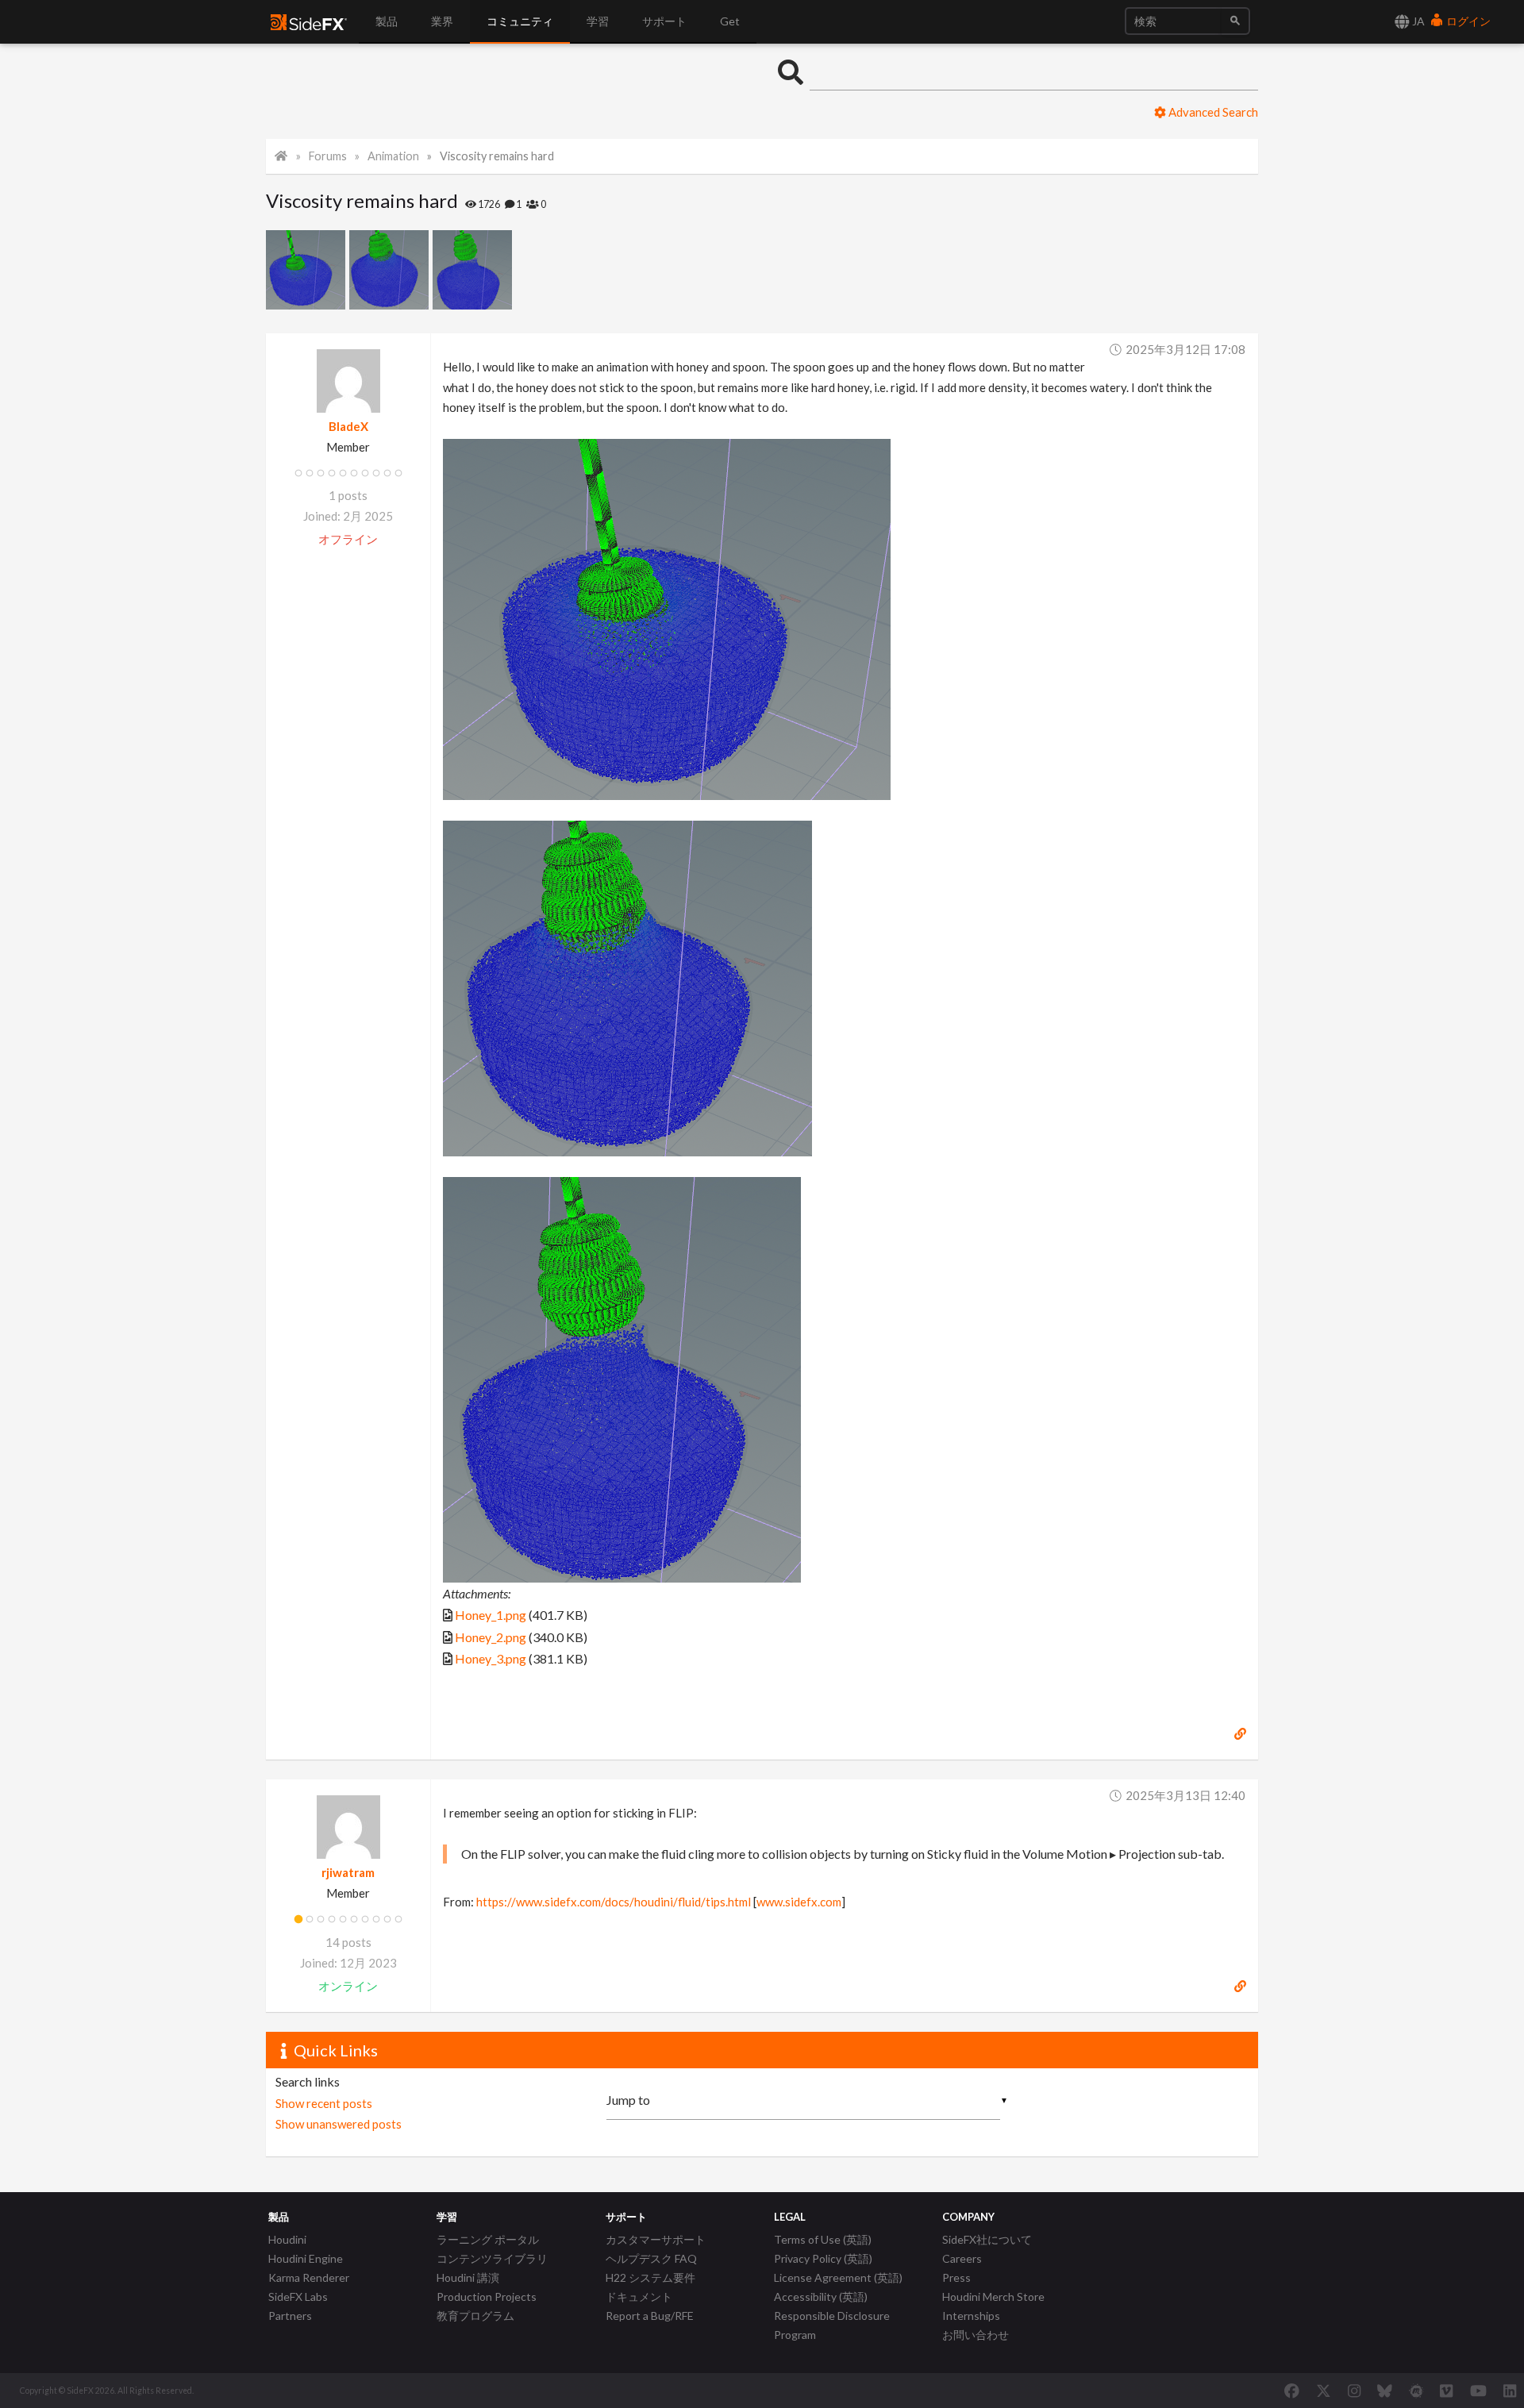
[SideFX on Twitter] (1324, 2391)
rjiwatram (348, 1872)
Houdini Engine (306, 2258)
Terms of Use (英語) (823, 2239)
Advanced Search (1212, 112)
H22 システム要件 (650, 2277)
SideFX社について (987, 2239)
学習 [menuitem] (598, 21)
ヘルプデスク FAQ (651, 2258)
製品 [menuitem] (387, 21)
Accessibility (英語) (821, 2296)
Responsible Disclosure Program (832, 2325)
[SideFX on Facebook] (1292, 2391)
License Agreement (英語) (838, 2277)
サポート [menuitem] (664, 21)
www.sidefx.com (799, 1902)
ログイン (1467, 21)
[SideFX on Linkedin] (1510, 2391)
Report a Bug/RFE (650, 2316)
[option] (308, 270)
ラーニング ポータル (488, 2239)
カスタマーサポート (656, 2239)
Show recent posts (324, 2103)
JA (1417, 21)
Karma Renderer (309, 2277)
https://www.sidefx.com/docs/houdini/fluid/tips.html (614, 1902)
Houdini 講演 (468, 2277)
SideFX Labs (298, 2296)
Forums (328, 156)
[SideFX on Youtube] (1478, 2391)
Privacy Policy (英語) (823, 2258)
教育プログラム (475, 2316)
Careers (962, 2258)
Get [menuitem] (730, 21)
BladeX (348, 426)
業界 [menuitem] (442, 21)
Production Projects (487, 2296)
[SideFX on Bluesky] (1385, 2391)
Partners (290, 2316)
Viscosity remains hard (497, 156)
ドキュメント (639, 2296)
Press (956, 2277)
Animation (393, 156)
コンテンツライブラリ (492, 2258)
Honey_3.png (491, 1658)
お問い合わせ (976, 2335)
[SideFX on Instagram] (1354, 2391)
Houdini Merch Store (993, 2296)
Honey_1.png (491, 1615)
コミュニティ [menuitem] (520, 21)
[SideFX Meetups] (1416, 2391)
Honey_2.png (491, 1637)
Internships (971, 2316)
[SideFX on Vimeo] (1446, 2391)
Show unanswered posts (339, 2124)
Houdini (287, 2239)
